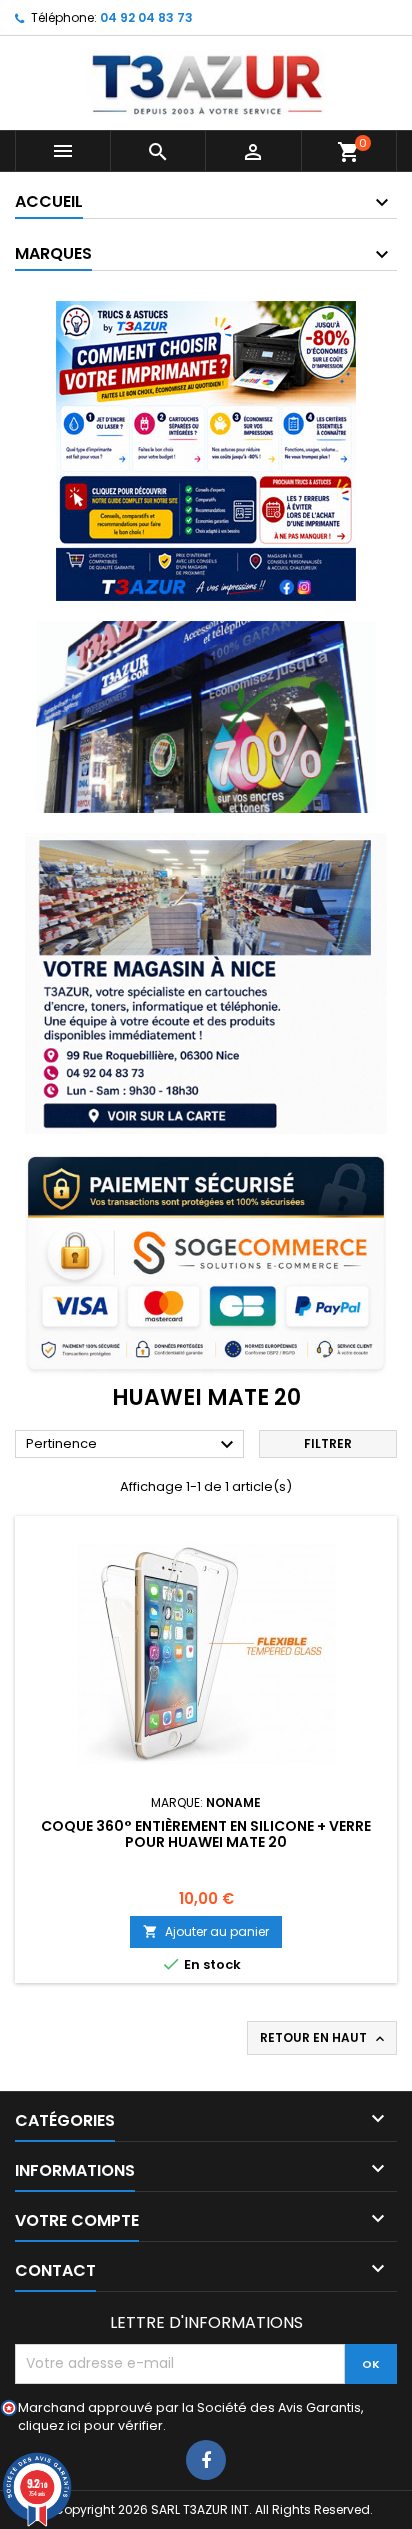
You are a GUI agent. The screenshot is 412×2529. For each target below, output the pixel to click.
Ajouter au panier (206, 1931)
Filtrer (328, 1443)
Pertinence (132, 1445)
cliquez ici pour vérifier (90, 2425)
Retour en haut (324, 2038)
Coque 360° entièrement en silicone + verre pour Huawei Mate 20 (206, 1834)
